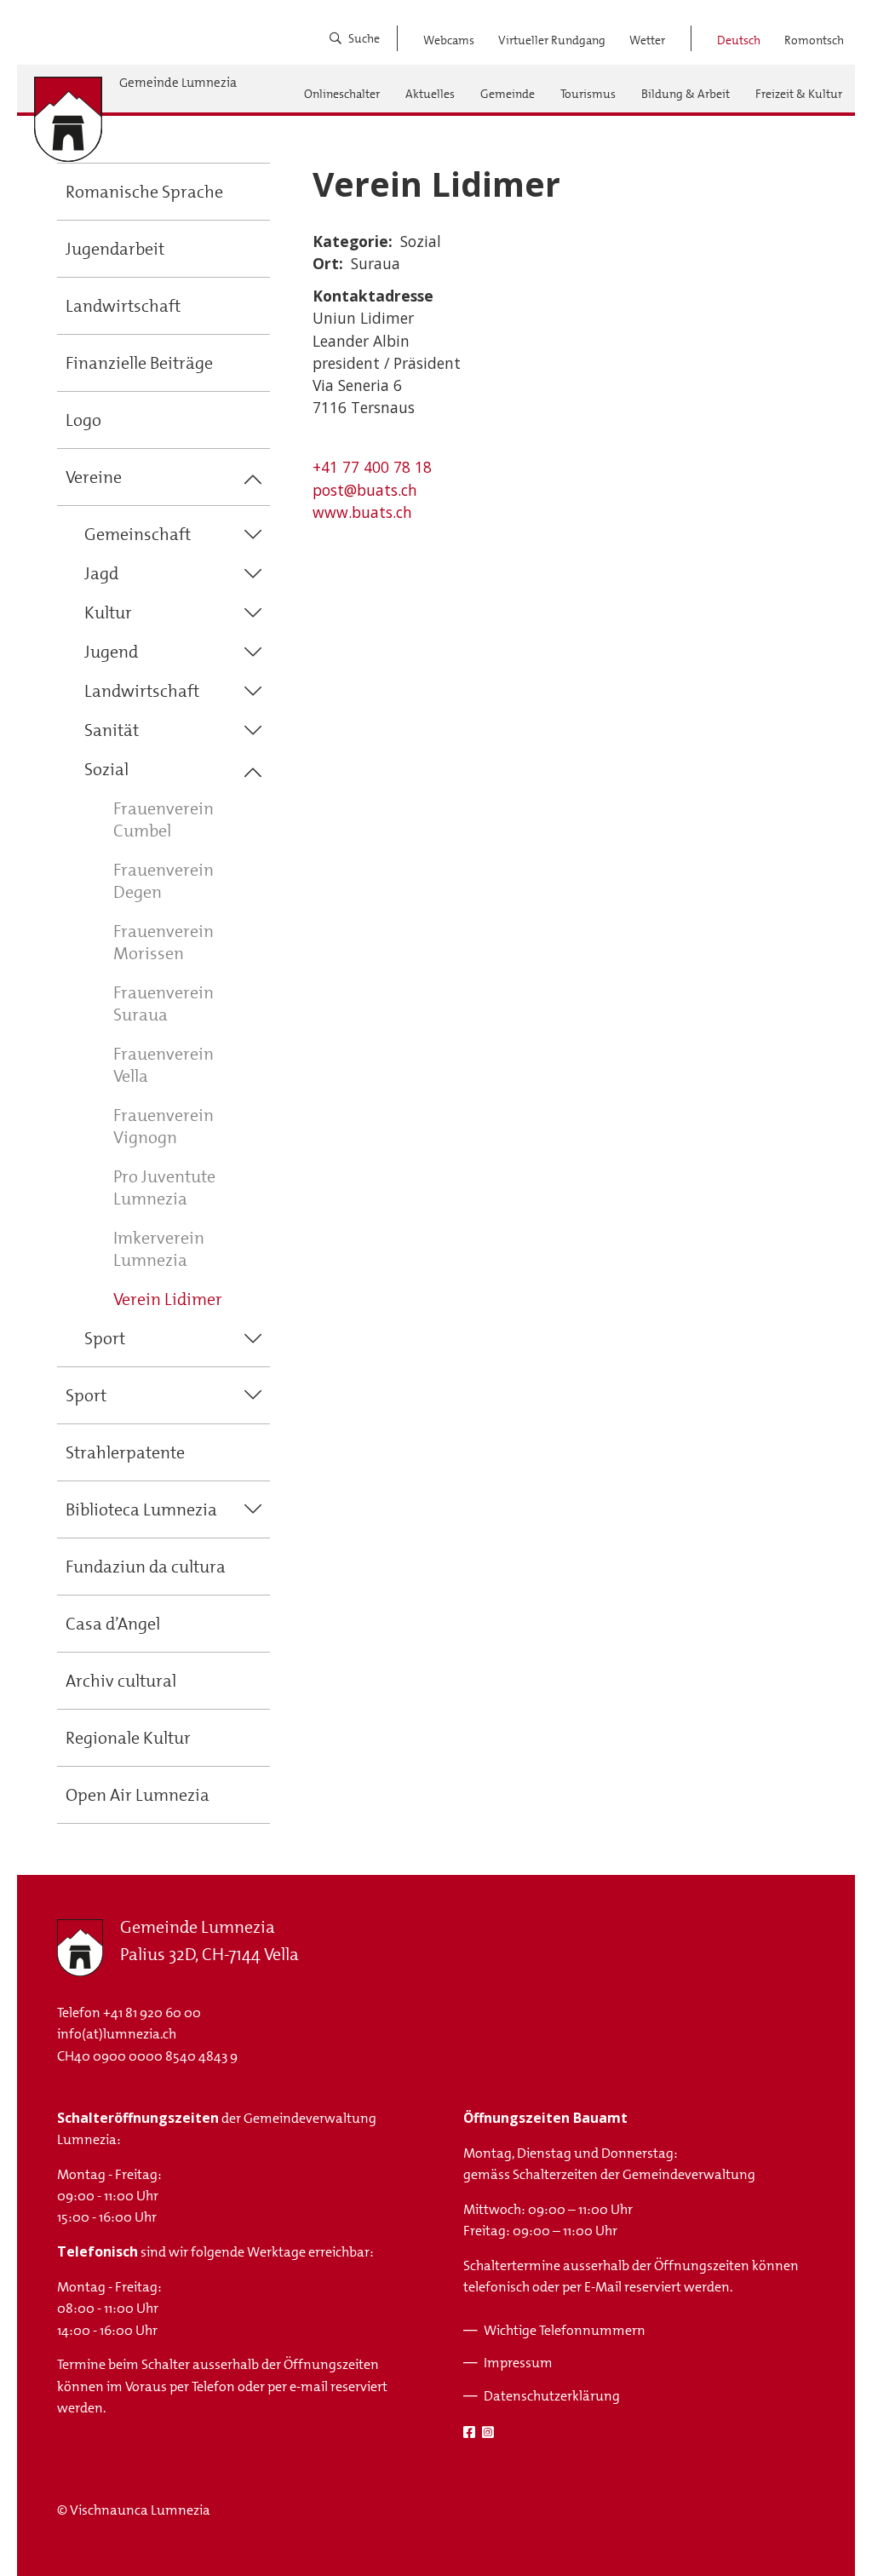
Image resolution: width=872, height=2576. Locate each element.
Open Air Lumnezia (138, 1795)
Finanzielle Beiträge (139, 363)
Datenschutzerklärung (552, 2396)
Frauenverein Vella (163, 1065)
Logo (83, 420)
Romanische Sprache (144, 192)
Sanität (112, 730)
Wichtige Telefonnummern (565, 2330)
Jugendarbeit (115, 249)
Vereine (94, 477)
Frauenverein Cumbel (163, 819)
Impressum (518, 2363)
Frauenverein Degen (163, 881)
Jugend (111, 652)
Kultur (108, 612)
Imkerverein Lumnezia (159, 1249)
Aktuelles (430, 94)
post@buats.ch (365, 490)
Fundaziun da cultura (146, 1567)
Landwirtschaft (123, 306)
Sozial (106, 769)
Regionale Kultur (128, 1738)
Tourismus (588, 94)
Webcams (449, 40)
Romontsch (814, 40)
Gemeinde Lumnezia (178, 83)
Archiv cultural (121, 1681)
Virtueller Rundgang (552, 40)
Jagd (101, 573)
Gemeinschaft (138, 534)
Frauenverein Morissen (163, 942)
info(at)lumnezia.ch (117, 2034)
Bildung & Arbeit (686, 94)
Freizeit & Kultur (799, 94)
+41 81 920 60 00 (152, 2012)
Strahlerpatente (125, 1452)
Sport (105, 1338)
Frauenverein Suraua (163, 1003)
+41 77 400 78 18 (372, 467)
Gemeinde (508, 94)
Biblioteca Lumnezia (141, 1509)
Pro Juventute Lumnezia (164, 1187)
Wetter (647, 40)
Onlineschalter (342, 94)
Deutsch (739, 40)
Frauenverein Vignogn (163, 1126)
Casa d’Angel (113, 1624)
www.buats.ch (362, 512)
